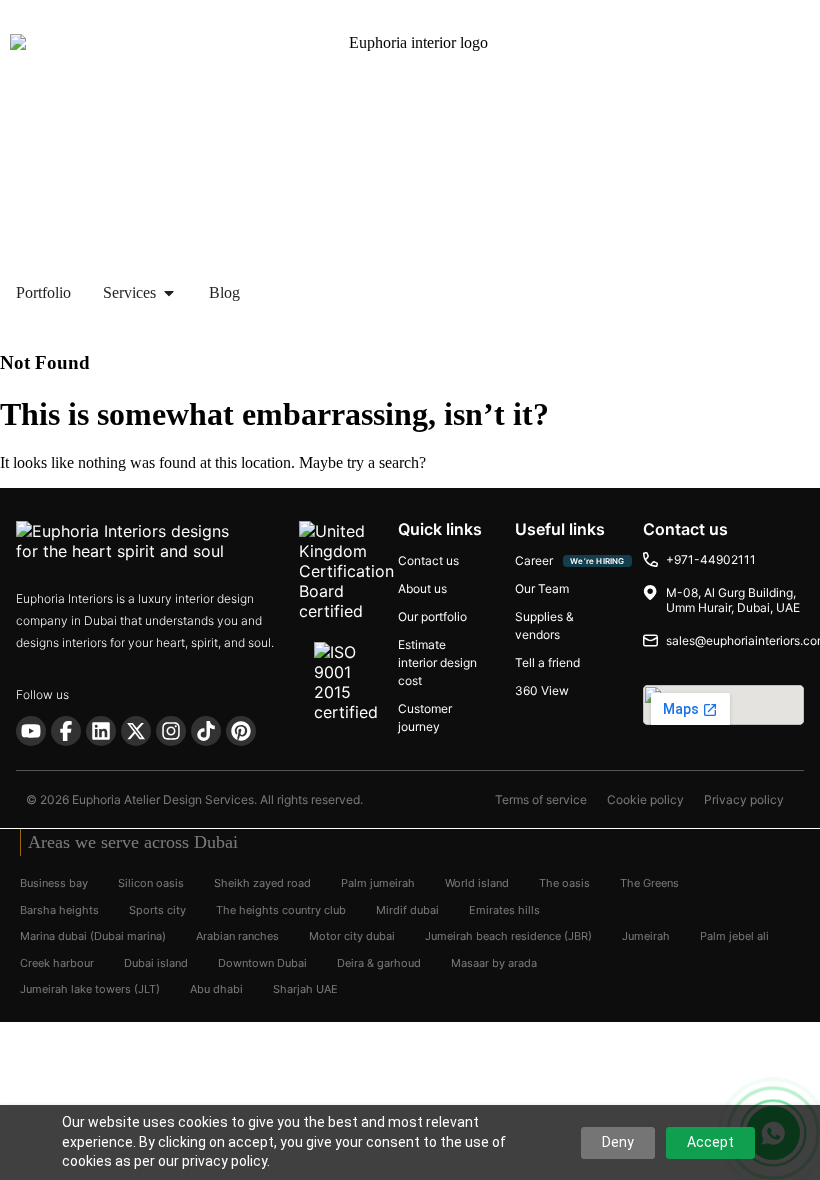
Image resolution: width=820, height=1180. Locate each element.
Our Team (542, 588)
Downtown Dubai (262, 962)
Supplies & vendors (544, 625)
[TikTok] (206, 731)
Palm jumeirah (378, 883)
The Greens (649, 883)
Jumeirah (646, 936)
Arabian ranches (237, 936)
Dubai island (156, 962)
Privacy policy (744, 800)
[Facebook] (66, 731)
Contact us (428, 560)
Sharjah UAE (305, 989)
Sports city (157, 909)
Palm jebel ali (734, 936)
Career (534, 560)
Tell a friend (547, 662)
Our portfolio (432, 616)
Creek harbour (57, 962)
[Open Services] (169, 293)
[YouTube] (31, 731)
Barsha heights (59, 909)
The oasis (564, 883)
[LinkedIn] (101, 731)
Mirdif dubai (407, 909)
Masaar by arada (494, 962)
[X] (136, 731)
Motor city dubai (352, 936)
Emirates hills (504, 909)
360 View (542, 690)
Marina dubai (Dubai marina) (93, 936)
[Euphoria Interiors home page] (150, 542)
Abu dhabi (216, 989)
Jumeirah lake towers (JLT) (90, 989)
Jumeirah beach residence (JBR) (508, 936)
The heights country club (281, 909)
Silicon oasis (151, 883)
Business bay (54, 883)
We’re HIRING (597, 561)
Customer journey (425, 717)
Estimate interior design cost (437, 662)
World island (477, 883)
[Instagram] (171, 731)
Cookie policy (645, 800)
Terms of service (541, 800)
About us (422, 588)
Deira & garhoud (379, 962)
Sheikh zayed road (262, 883)
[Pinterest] (241, 731)
